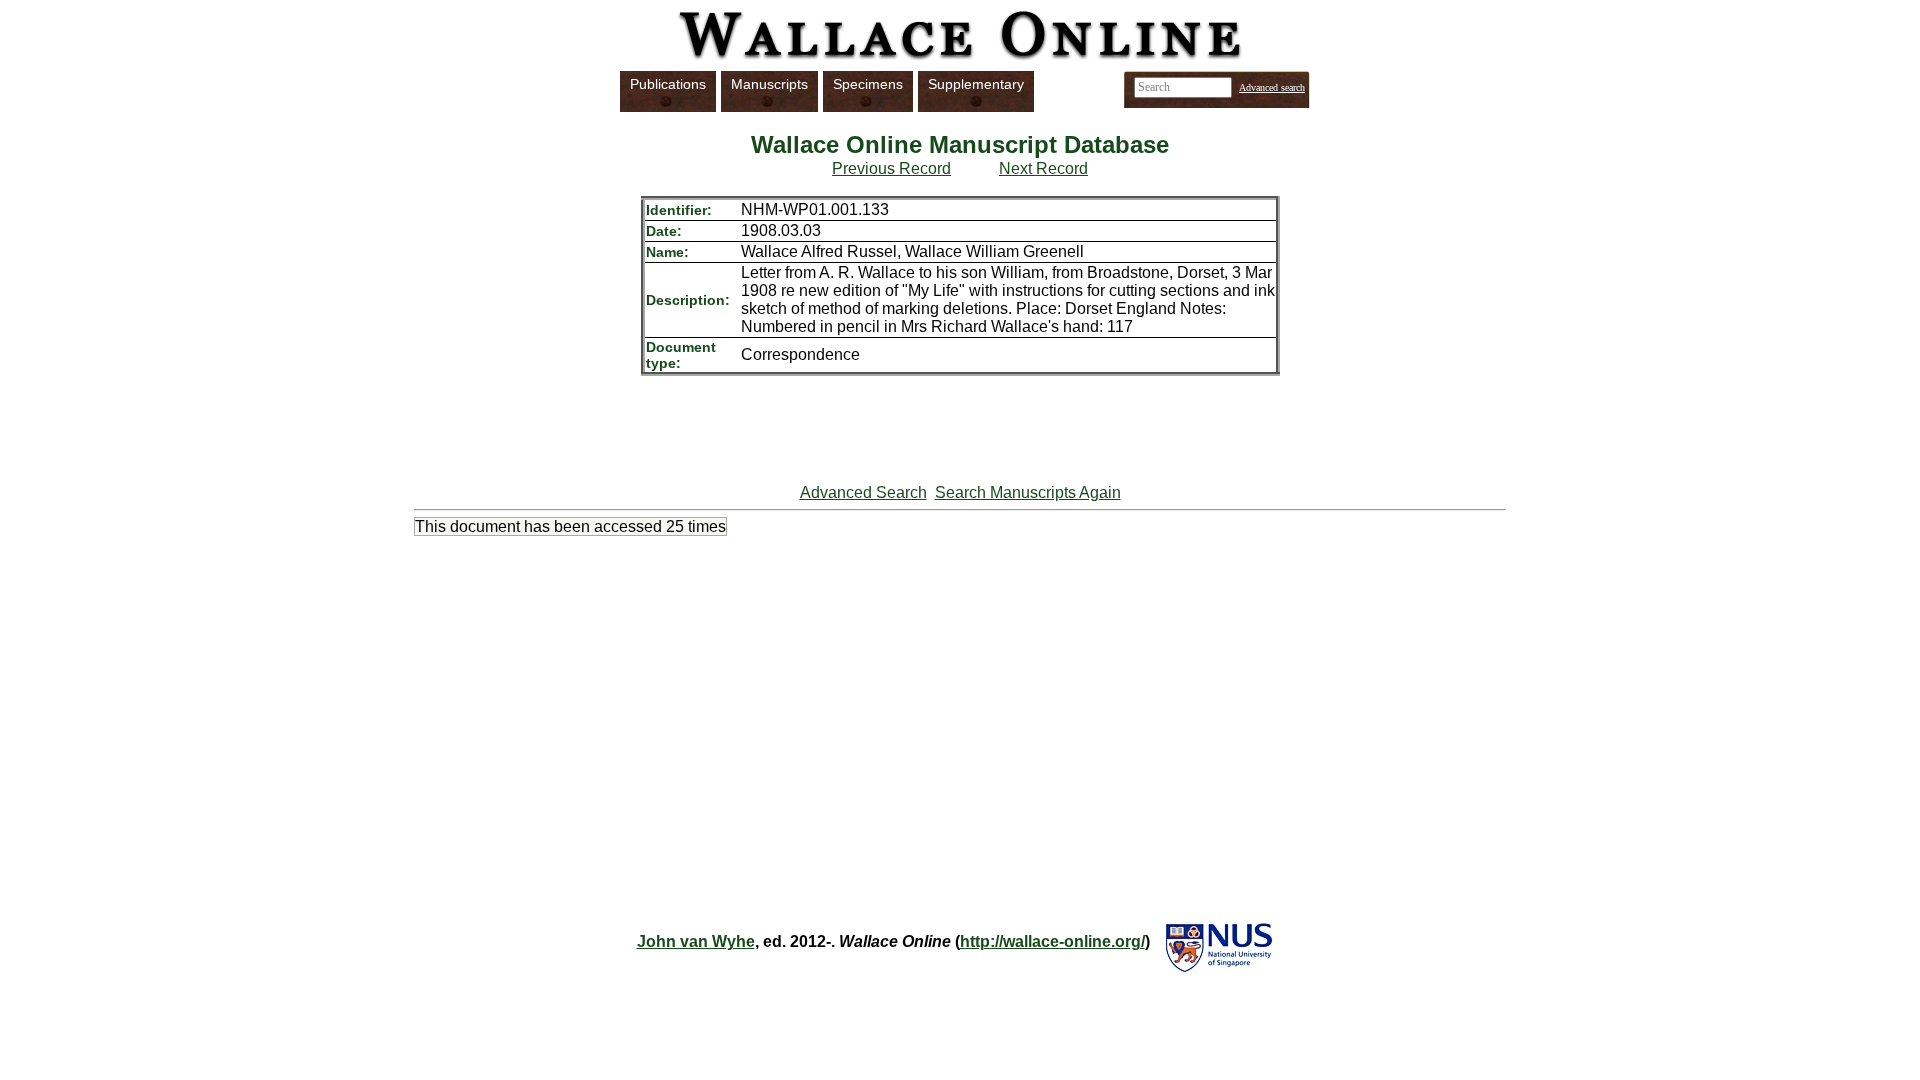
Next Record (1043, 168)
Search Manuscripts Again (1028, 492)
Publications (668, 84)
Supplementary (976, 84)
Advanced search (1272, 87)
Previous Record (891, 168)
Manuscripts (769, 84)
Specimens (868, 84)
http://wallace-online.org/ (1052, 941)
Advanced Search (863, 492)
